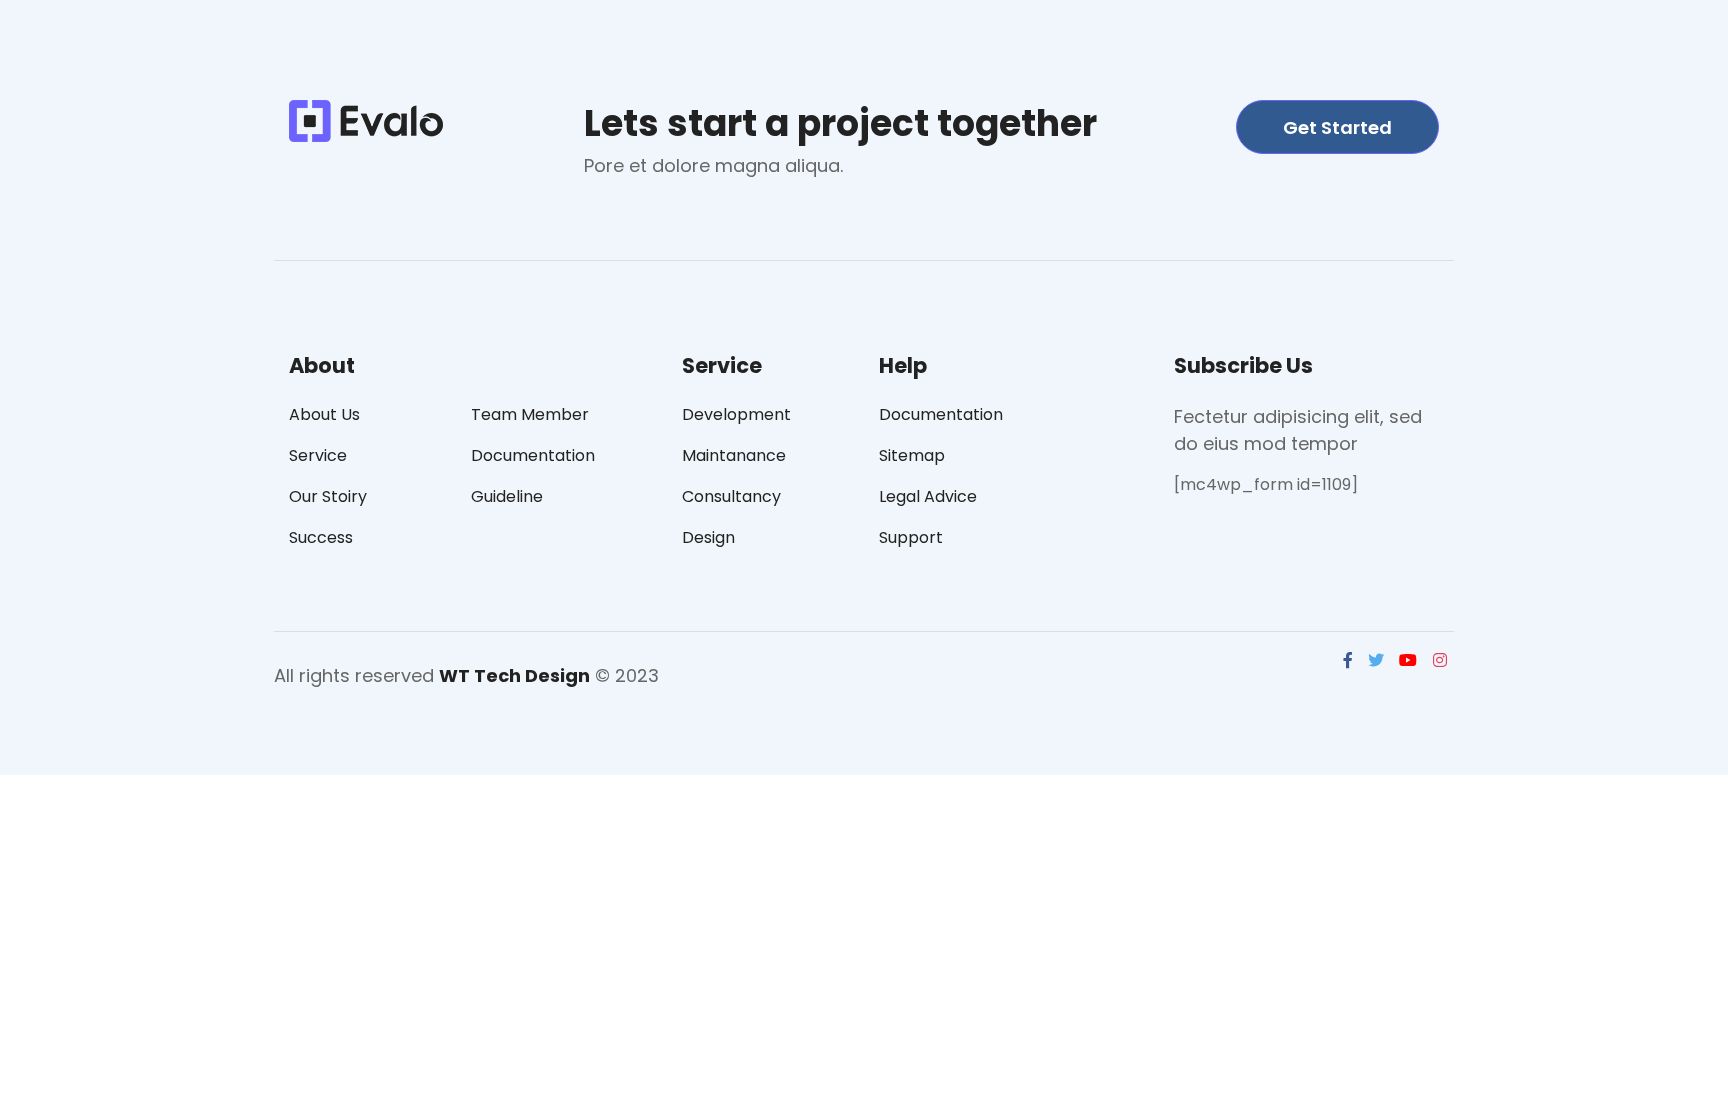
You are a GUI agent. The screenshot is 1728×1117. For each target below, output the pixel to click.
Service (318, 455)
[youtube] (1410, 662)
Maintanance (734, 455)
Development (736, 414)
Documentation (533, 455)
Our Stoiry (328, 496)
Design (708, 537)
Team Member (530, 414)
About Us (324, 414)
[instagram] (1442, 662)
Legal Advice (928, 496)
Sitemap (912, 455)
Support (911, 537)
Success (321, 537)
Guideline (507, 496)
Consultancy (731, 496)
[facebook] (1350, 662)
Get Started (1337, 127)
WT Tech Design (514, 675)
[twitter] (1378, 662)
